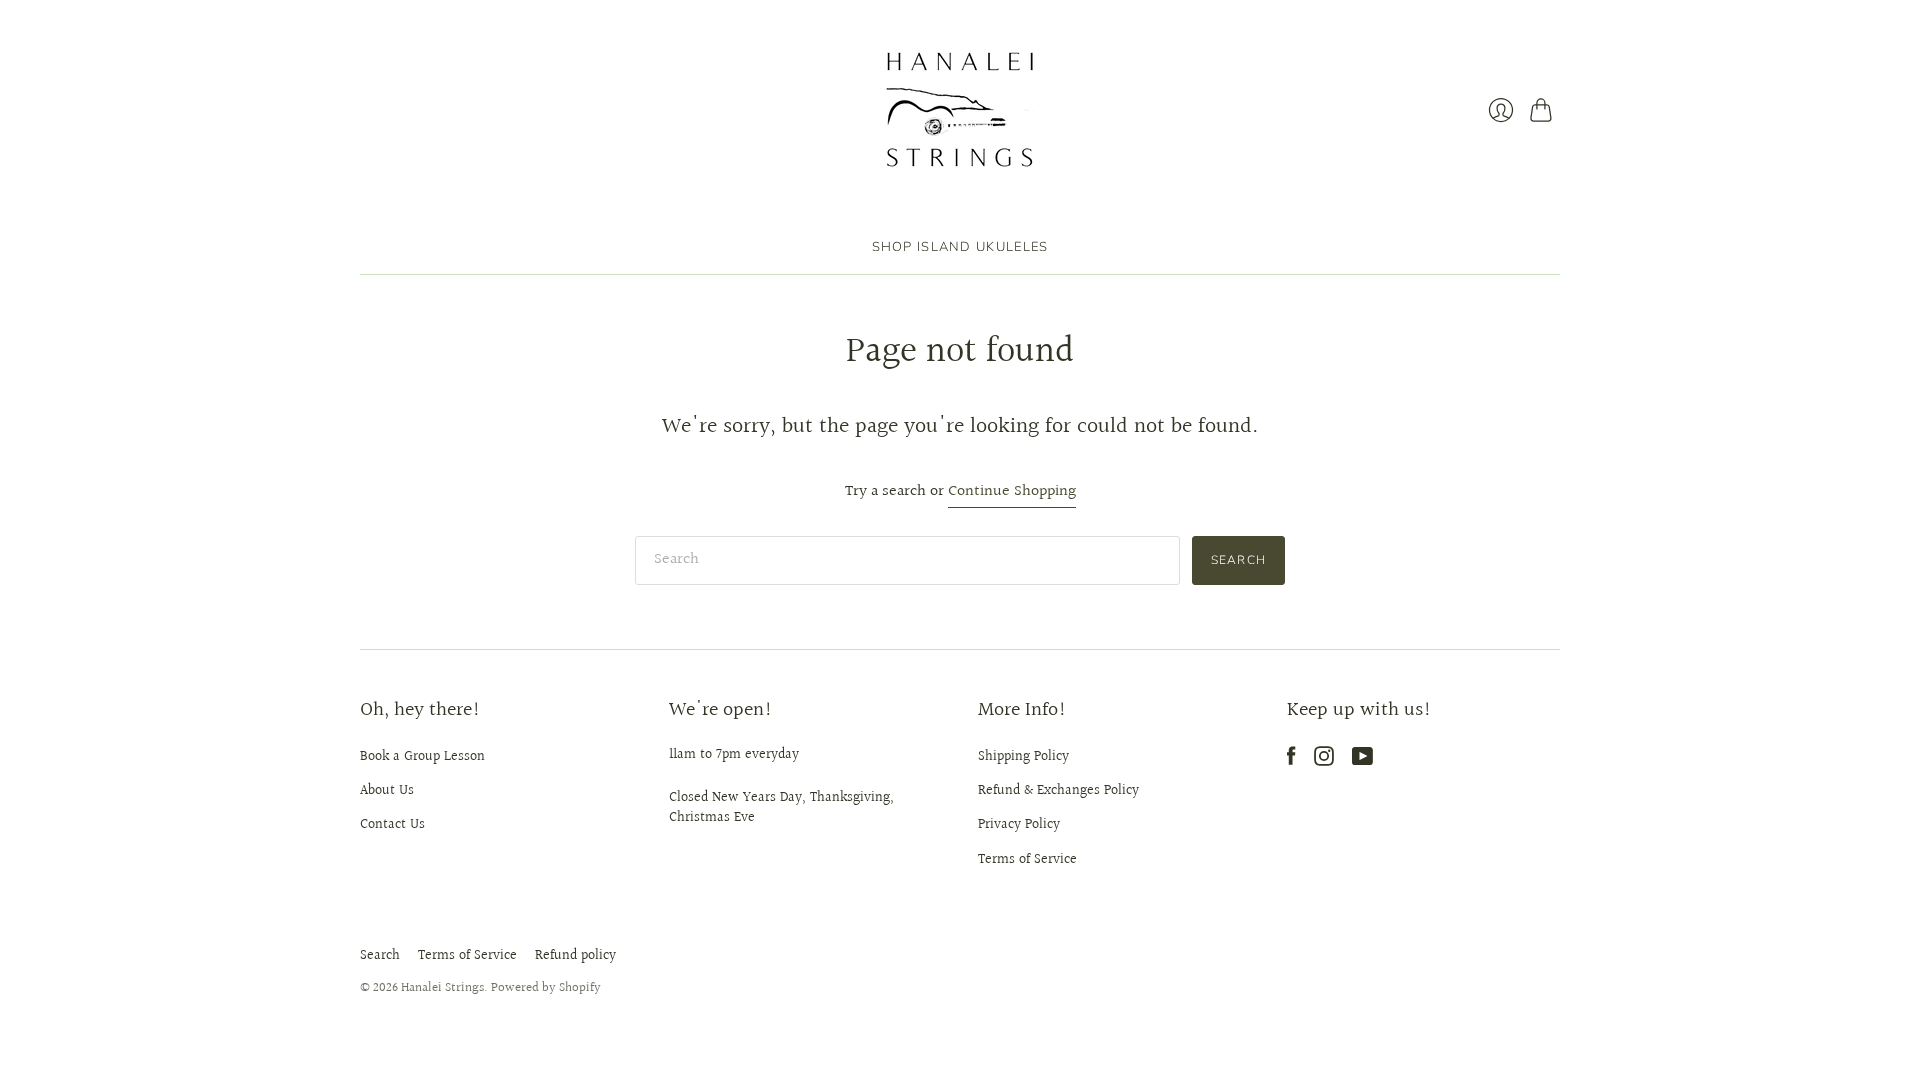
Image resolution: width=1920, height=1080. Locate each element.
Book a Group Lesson (422, 757)
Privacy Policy (1019, 825)
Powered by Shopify (546, 988)
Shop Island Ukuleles (960, 247)
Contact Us (392, 825)
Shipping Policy (1023, 757)
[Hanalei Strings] (960, 110)
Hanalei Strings (442, 988)
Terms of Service (1027, 860)
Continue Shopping (1012, 492)
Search (380, 956)
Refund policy (575, 956)
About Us (387, 791)
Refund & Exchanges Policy (1058, 791)
